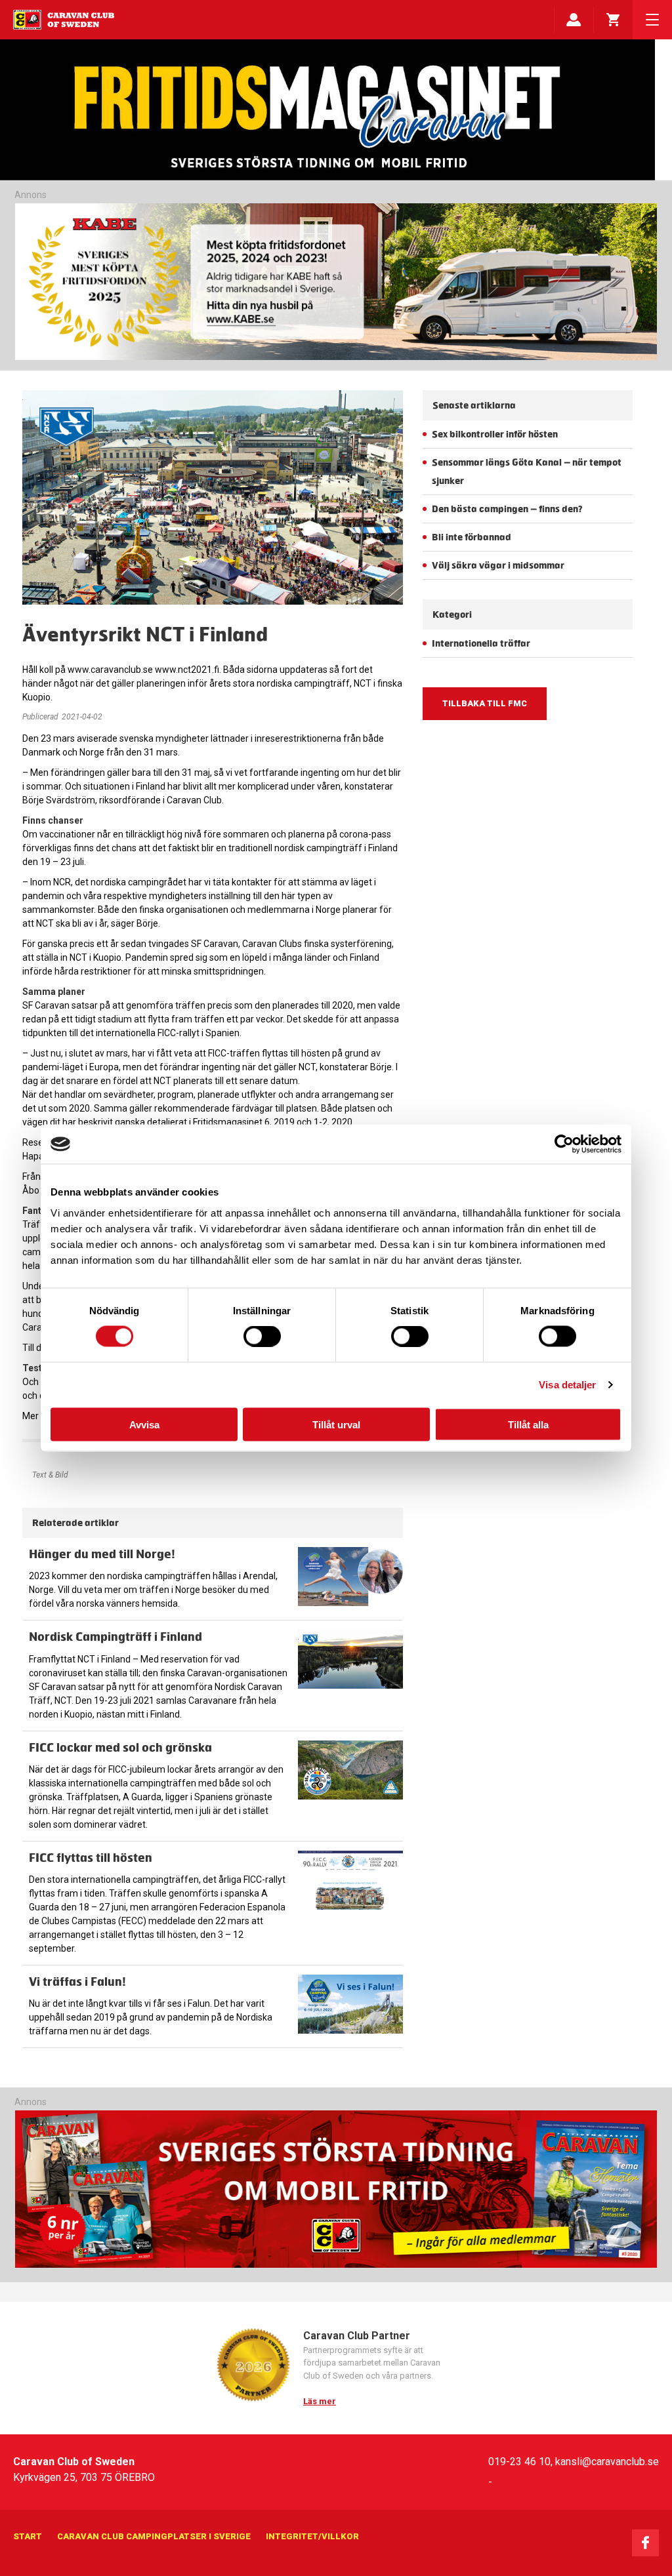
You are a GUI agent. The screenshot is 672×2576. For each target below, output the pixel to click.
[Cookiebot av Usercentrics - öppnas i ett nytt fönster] (564, 1144)
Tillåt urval (336, 1424)
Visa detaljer (567, 1385)
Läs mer (320, 2401)
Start (28, 2536)
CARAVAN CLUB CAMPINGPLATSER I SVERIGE (154, 2536)
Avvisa (144, 1424)
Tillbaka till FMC (485, 703)
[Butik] (613, 20)
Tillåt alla (528, 1424)
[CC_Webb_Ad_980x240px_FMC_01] (336, 2265)
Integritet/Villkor (312, 2536)
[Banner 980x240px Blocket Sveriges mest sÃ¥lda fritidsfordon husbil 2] (336, 282)
